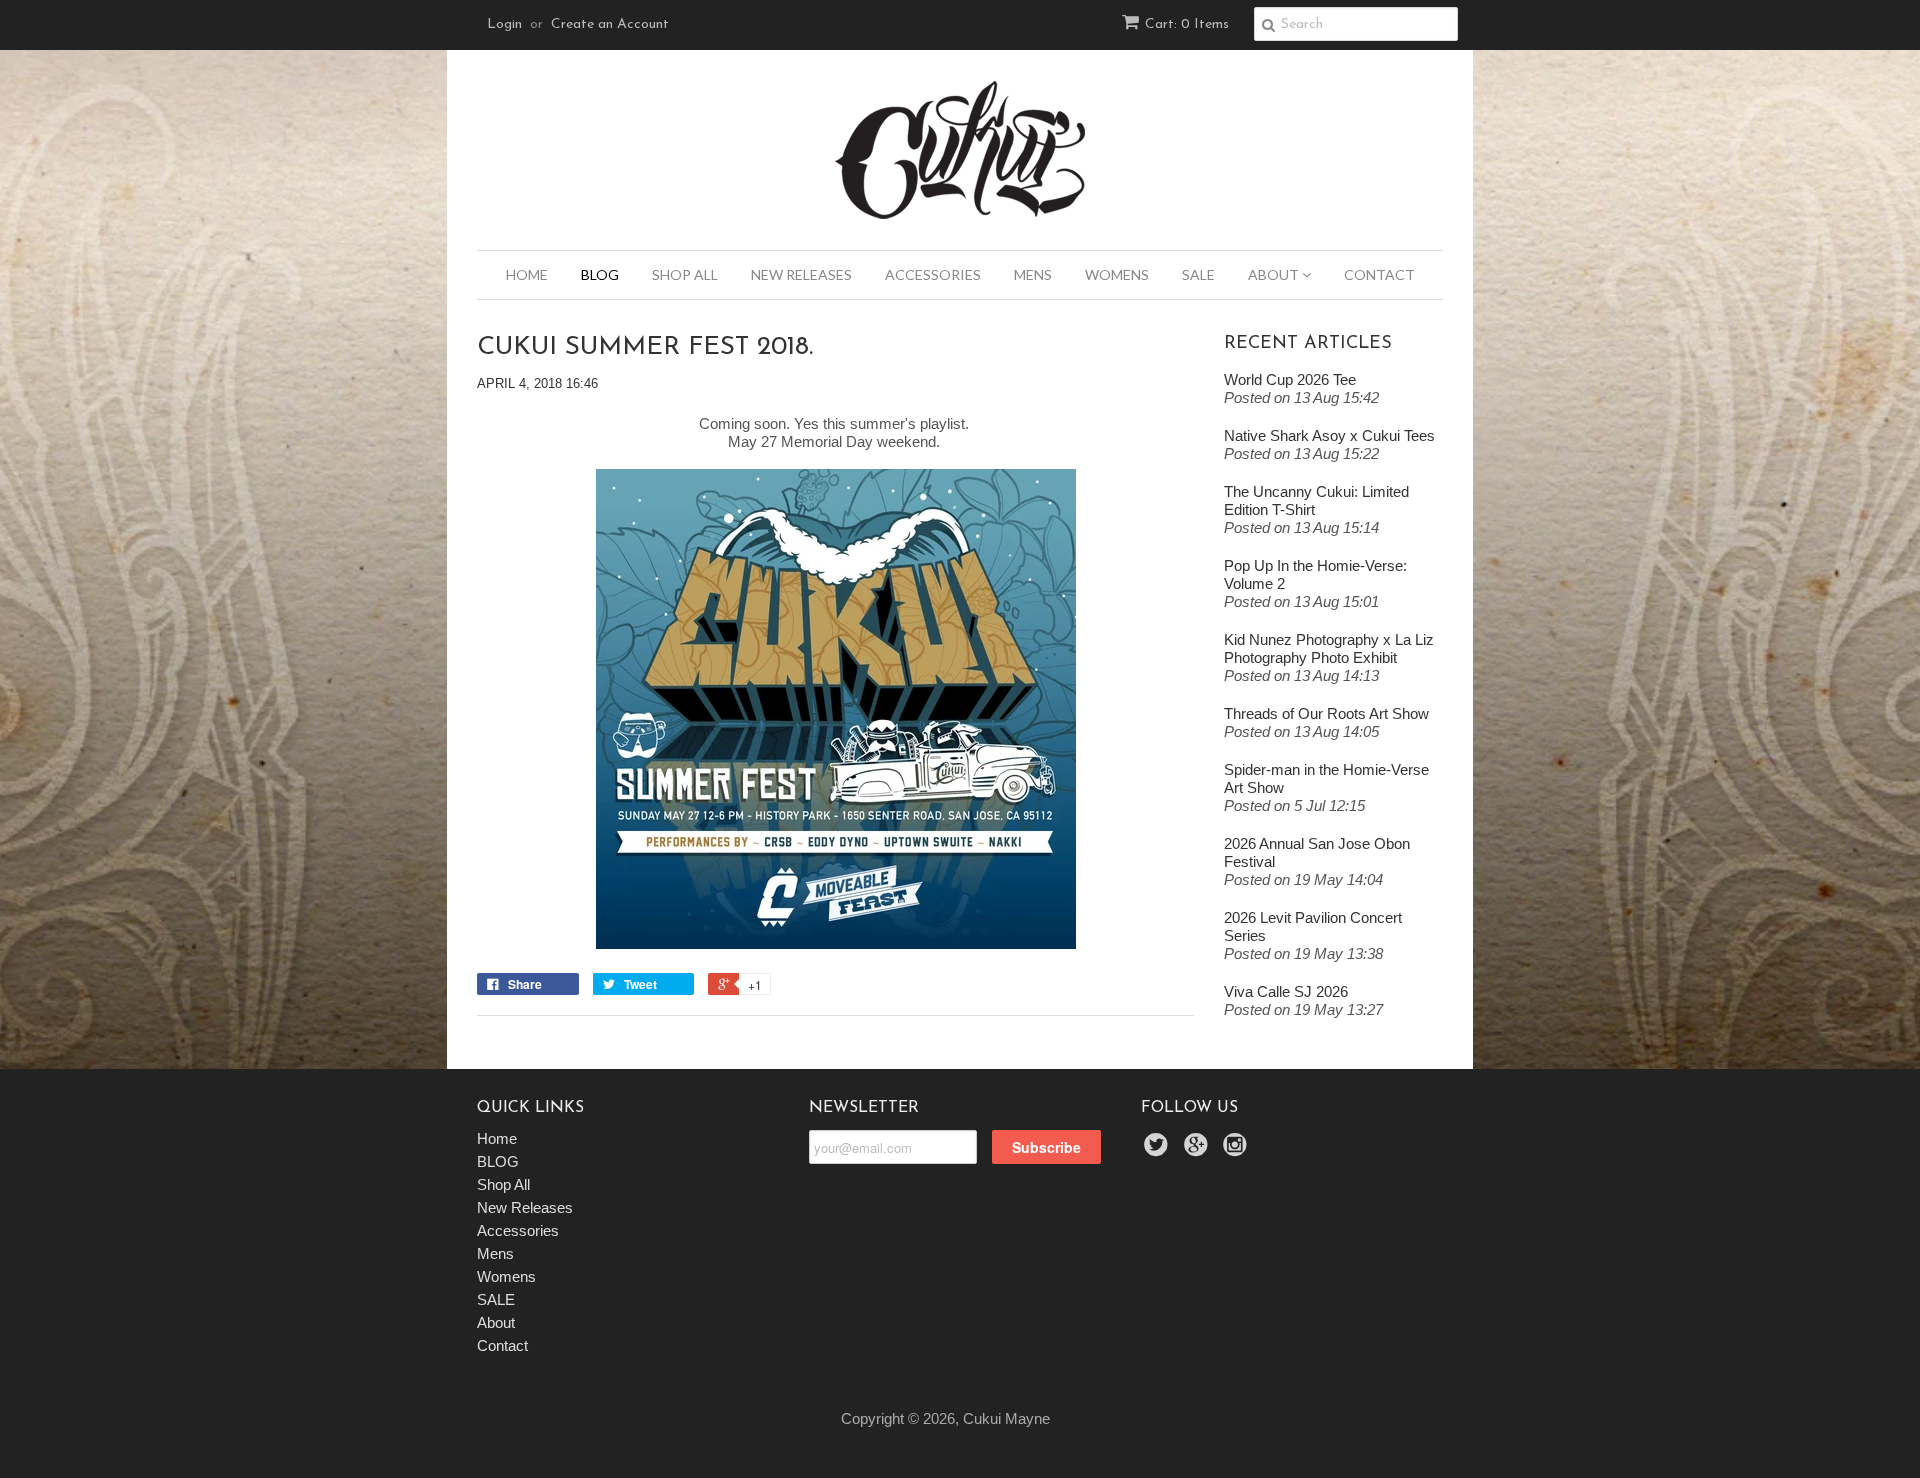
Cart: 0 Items (1187, 24)
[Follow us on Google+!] (1199, 1150)
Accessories (933, 274)
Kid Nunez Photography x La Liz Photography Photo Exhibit (1329, 648)
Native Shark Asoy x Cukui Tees (1329, 435)
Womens (1117, 274)
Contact (1379, 274)
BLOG (600, 274)
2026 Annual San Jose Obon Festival (1317, 852)
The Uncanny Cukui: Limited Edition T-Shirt (1316, 500)
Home (527, 274)
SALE (1198, 274)
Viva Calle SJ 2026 (1286, 991)
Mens (1033, 274)
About (1275, 274)
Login (504, 24)
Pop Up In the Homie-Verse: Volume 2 (1315, 574)
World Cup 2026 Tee (1290, 379)
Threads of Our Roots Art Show (1326, 713)
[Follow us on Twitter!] (1159, 1150)
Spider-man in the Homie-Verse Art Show (1326, 778)
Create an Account (610, 24)
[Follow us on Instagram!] (1238, 1150)
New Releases (801, 274)
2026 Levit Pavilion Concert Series (1313, 926)
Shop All (685, 274)
